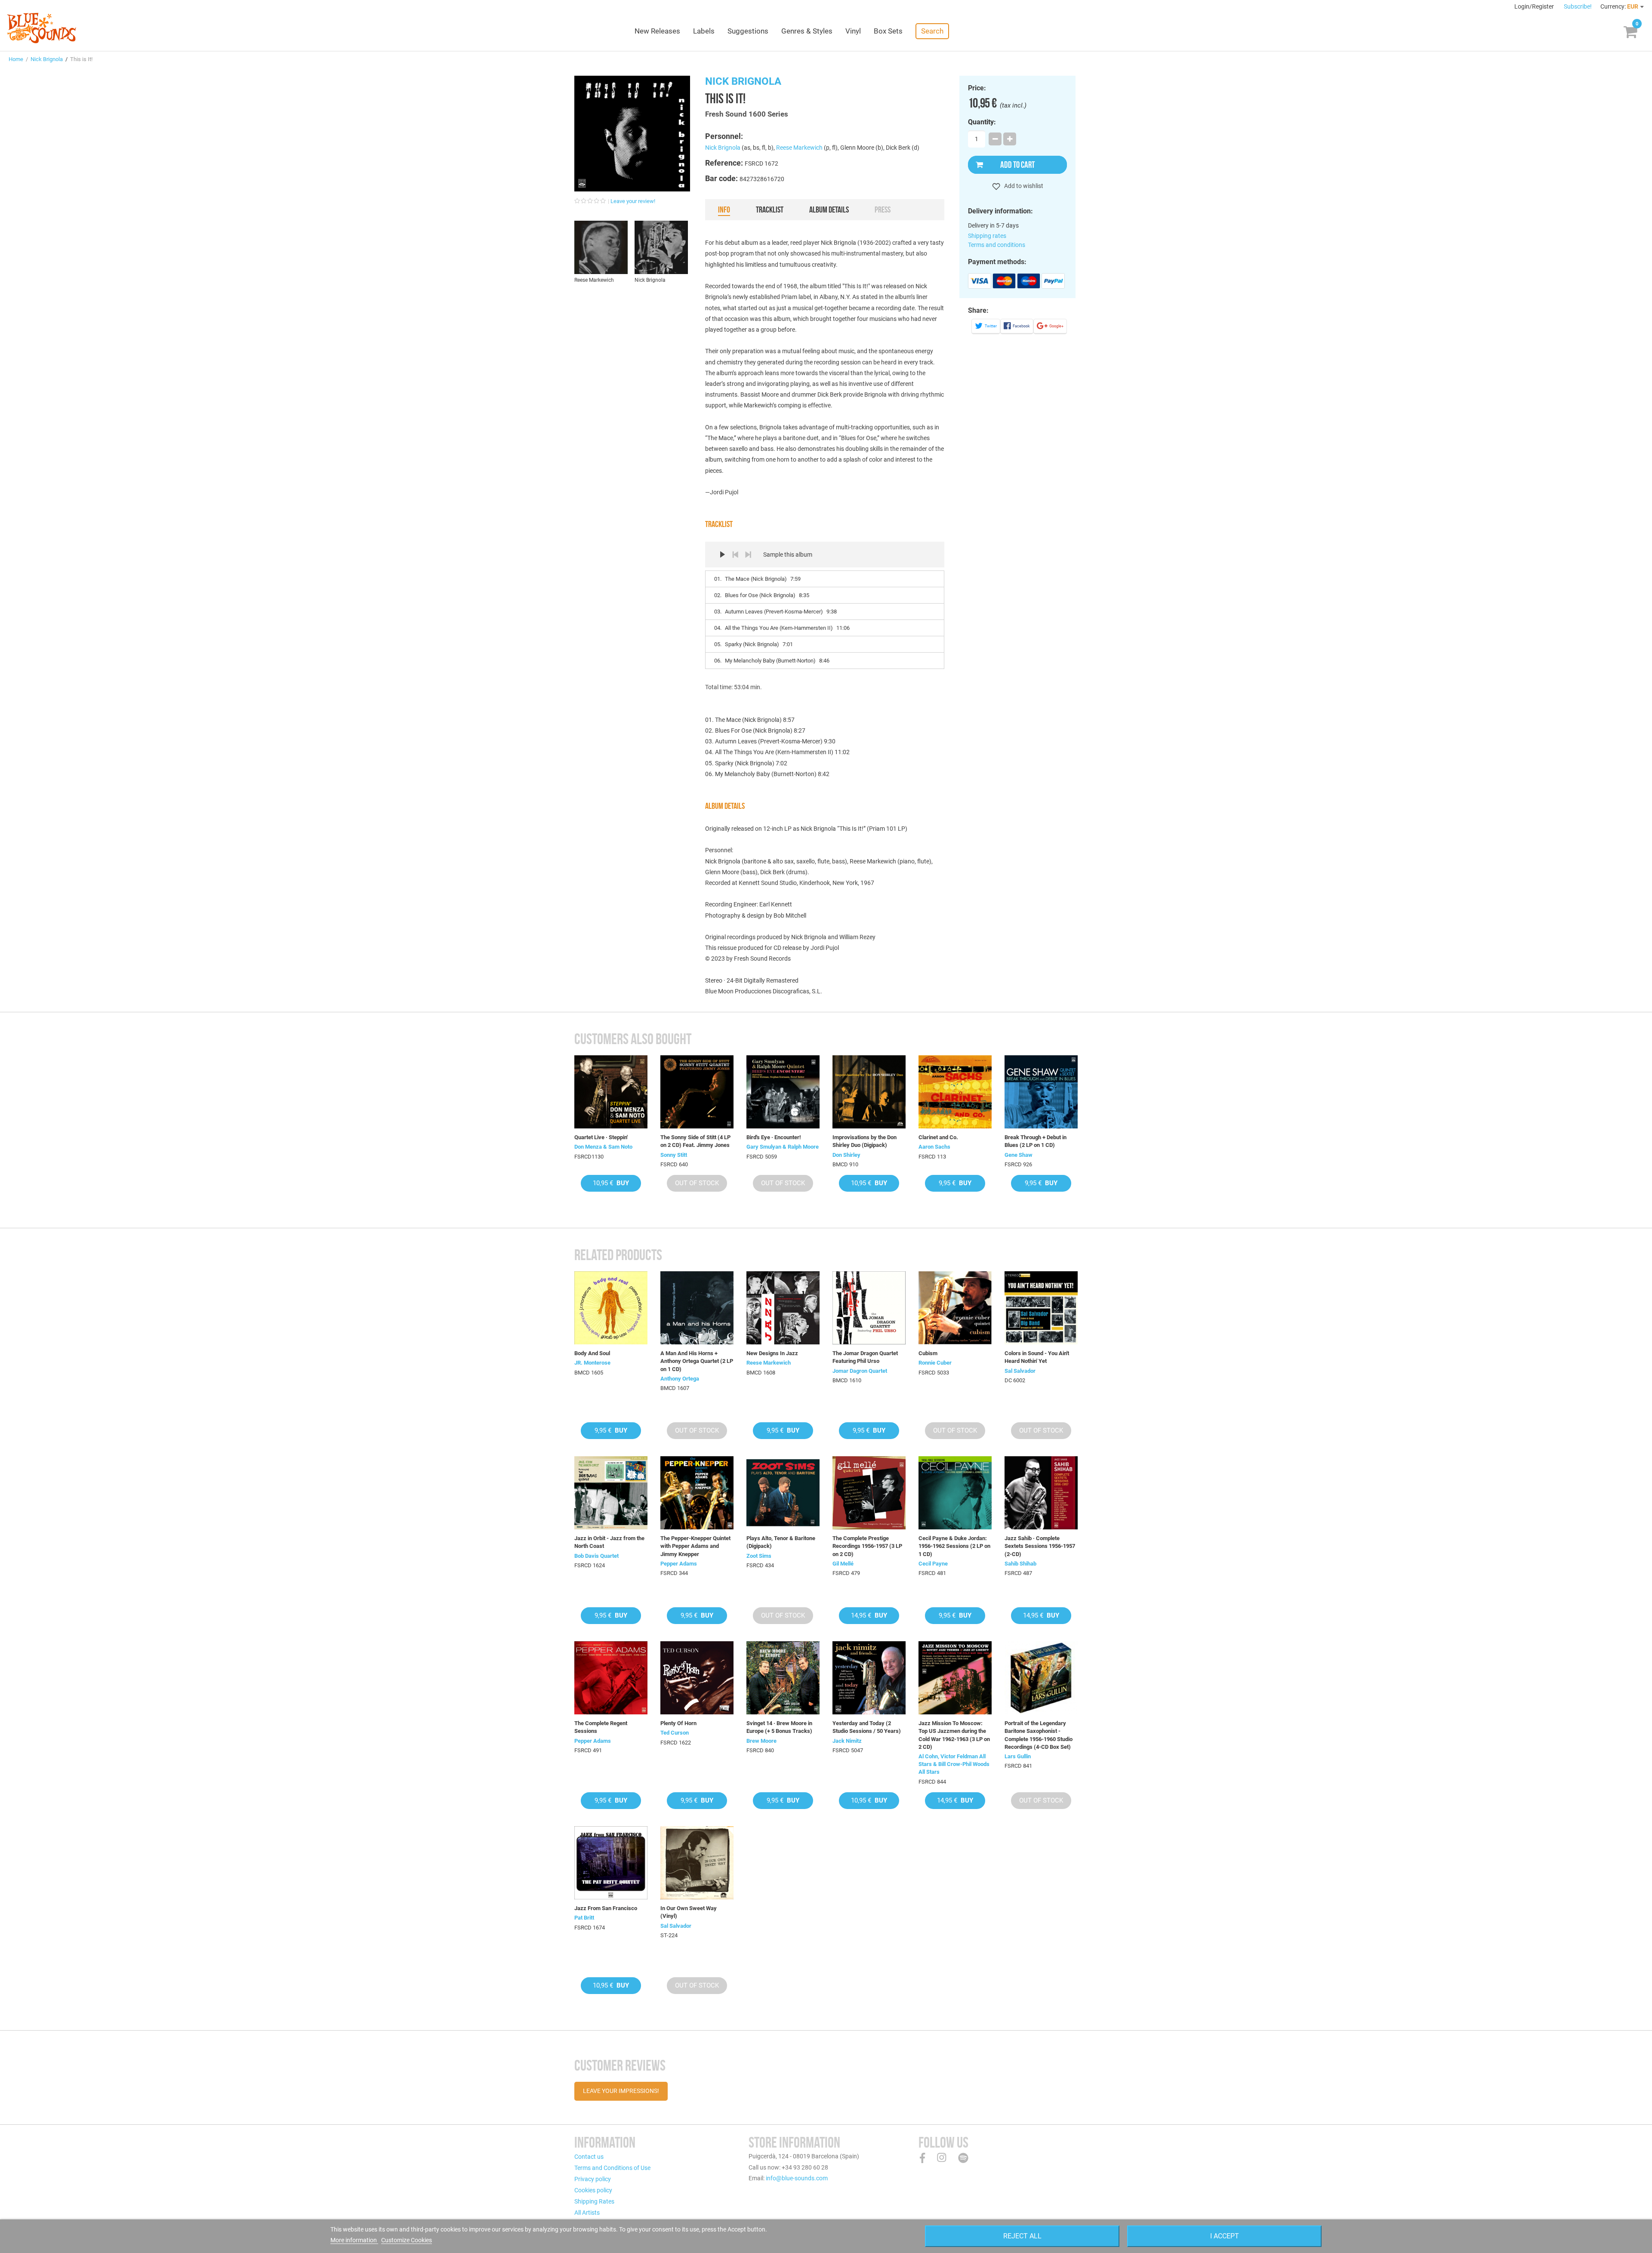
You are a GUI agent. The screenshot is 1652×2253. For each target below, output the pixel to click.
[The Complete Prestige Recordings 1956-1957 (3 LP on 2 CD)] (869, 1493)
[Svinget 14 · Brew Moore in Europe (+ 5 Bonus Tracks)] (783, 1678)
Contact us (589, 2157)
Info (724, 210)
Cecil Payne (933, 1564)
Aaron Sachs (934, 1147)
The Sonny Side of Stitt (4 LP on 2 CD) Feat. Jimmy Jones (695, 1141)
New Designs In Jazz (772, 1353)
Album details (829, 210)
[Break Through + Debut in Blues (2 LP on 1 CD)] (1041, 1092)
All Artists (587, 2213)
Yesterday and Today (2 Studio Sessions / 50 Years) (867, 1727)
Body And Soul (592, 1353)
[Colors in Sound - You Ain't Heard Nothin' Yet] (1041, 1308)
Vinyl (853, 31)
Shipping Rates (594, 2201)
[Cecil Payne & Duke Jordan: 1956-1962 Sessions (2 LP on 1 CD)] (955, 1493)
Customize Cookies (407, 2240)
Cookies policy (593, 2190)
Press (883, 210)
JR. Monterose (592, 1363)
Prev (735, 555)
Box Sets (888, 31)
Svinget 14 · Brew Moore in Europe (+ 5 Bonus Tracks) (779, 1727)
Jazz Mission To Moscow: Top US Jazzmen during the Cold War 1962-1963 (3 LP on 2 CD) (954, 1735)
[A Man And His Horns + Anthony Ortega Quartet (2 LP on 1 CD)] (697, 1308)
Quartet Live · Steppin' (601, 1137)
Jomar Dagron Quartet (860, 1371)
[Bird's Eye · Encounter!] (783, 1092)
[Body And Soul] (611, 1308)
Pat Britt (584, 1918)
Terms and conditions (997, 245)
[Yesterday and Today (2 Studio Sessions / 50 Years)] (869, 1678)
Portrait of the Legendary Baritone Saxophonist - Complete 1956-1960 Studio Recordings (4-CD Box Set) (1039, 1735)
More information (354, 2240)
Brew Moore (761, 1741)
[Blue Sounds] (42, 28)
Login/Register (1535, 6)
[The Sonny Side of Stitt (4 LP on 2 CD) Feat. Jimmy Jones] (697, 1092)
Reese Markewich (799, 148)
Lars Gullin (1018, 1756)
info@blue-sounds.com (797, 2178)
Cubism (928, 1353)
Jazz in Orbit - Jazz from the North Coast (609, 1542)
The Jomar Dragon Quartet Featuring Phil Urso (865, 1357)
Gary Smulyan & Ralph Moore (783, 1147)
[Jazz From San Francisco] (611, 1863)
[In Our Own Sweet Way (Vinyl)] (697, 1863)
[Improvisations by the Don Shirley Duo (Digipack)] (869, 1092)
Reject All (1022, 2236)
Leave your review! (633, 201)
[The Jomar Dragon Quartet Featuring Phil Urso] (869, 1308)
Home (16, 59)
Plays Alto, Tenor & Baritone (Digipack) (781, 1542)
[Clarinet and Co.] (955, 1092)
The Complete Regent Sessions (601, 1727)
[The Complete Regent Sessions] (611, 1678)
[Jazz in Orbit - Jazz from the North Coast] (611, 1493)
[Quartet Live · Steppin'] (611, 1092)
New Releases (657, 31)
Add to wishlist (1023, 186)
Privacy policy (593, 2179)
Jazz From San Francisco (606, 1908)
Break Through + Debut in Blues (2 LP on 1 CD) (1036, 1141)
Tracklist (770, 210)
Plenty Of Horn (678, 1723)
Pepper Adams (679, 1564)
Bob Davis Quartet (596, 1556)
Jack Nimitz (847, 1741)
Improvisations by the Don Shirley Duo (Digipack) (865, 1141)
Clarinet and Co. (938, 1137)
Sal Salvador (1020, 1371)
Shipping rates (987, 236)
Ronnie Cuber (935, 1363)
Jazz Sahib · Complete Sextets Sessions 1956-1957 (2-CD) (1040, 1546)
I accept (1225, 2236)
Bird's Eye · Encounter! (774, 1137)
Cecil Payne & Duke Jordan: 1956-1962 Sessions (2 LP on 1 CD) (954, 1546)
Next (748, 555)
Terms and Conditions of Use (612, 2168)
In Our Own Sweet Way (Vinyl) (689, 1912)
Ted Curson (675, 1733)
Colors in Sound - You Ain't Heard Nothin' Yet (1037, 1357)
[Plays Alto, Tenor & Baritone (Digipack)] (783, 1493)
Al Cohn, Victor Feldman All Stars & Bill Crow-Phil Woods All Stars (954, 1764)
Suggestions (748, 31)
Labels (704, 31)
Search (932, 31)
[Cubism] (955, 1308)
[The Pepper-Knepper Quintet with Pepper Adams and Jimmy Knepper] (697, 1493)
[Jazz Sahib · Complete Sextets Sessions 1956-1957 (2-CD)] (1041, 1493)
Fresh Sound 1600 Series (747, 114)
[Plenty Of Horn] (697, 1678)
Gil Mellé (843, 1564)
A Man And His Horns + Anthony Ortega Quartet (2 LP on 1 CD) (697, 1361)
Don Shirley (846, 1155)
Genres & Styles (807, 31)
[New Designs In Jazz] (783, 1308)
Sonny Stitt (674, 1155)
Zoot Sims (759, 1556)
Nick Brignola (47, 59)
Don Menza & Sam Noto (603, 1147)
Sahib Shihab (1020, 1564)
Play (722, 555)
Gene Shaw (1019, 1155)
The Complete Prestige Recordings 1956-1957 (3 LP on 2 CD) (867, 1546)
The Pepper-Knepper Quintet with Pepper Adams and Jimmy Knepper (695, 1546)
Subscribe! (1578, 6)
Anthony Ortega (680, 1379)
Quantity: (982, 122)
